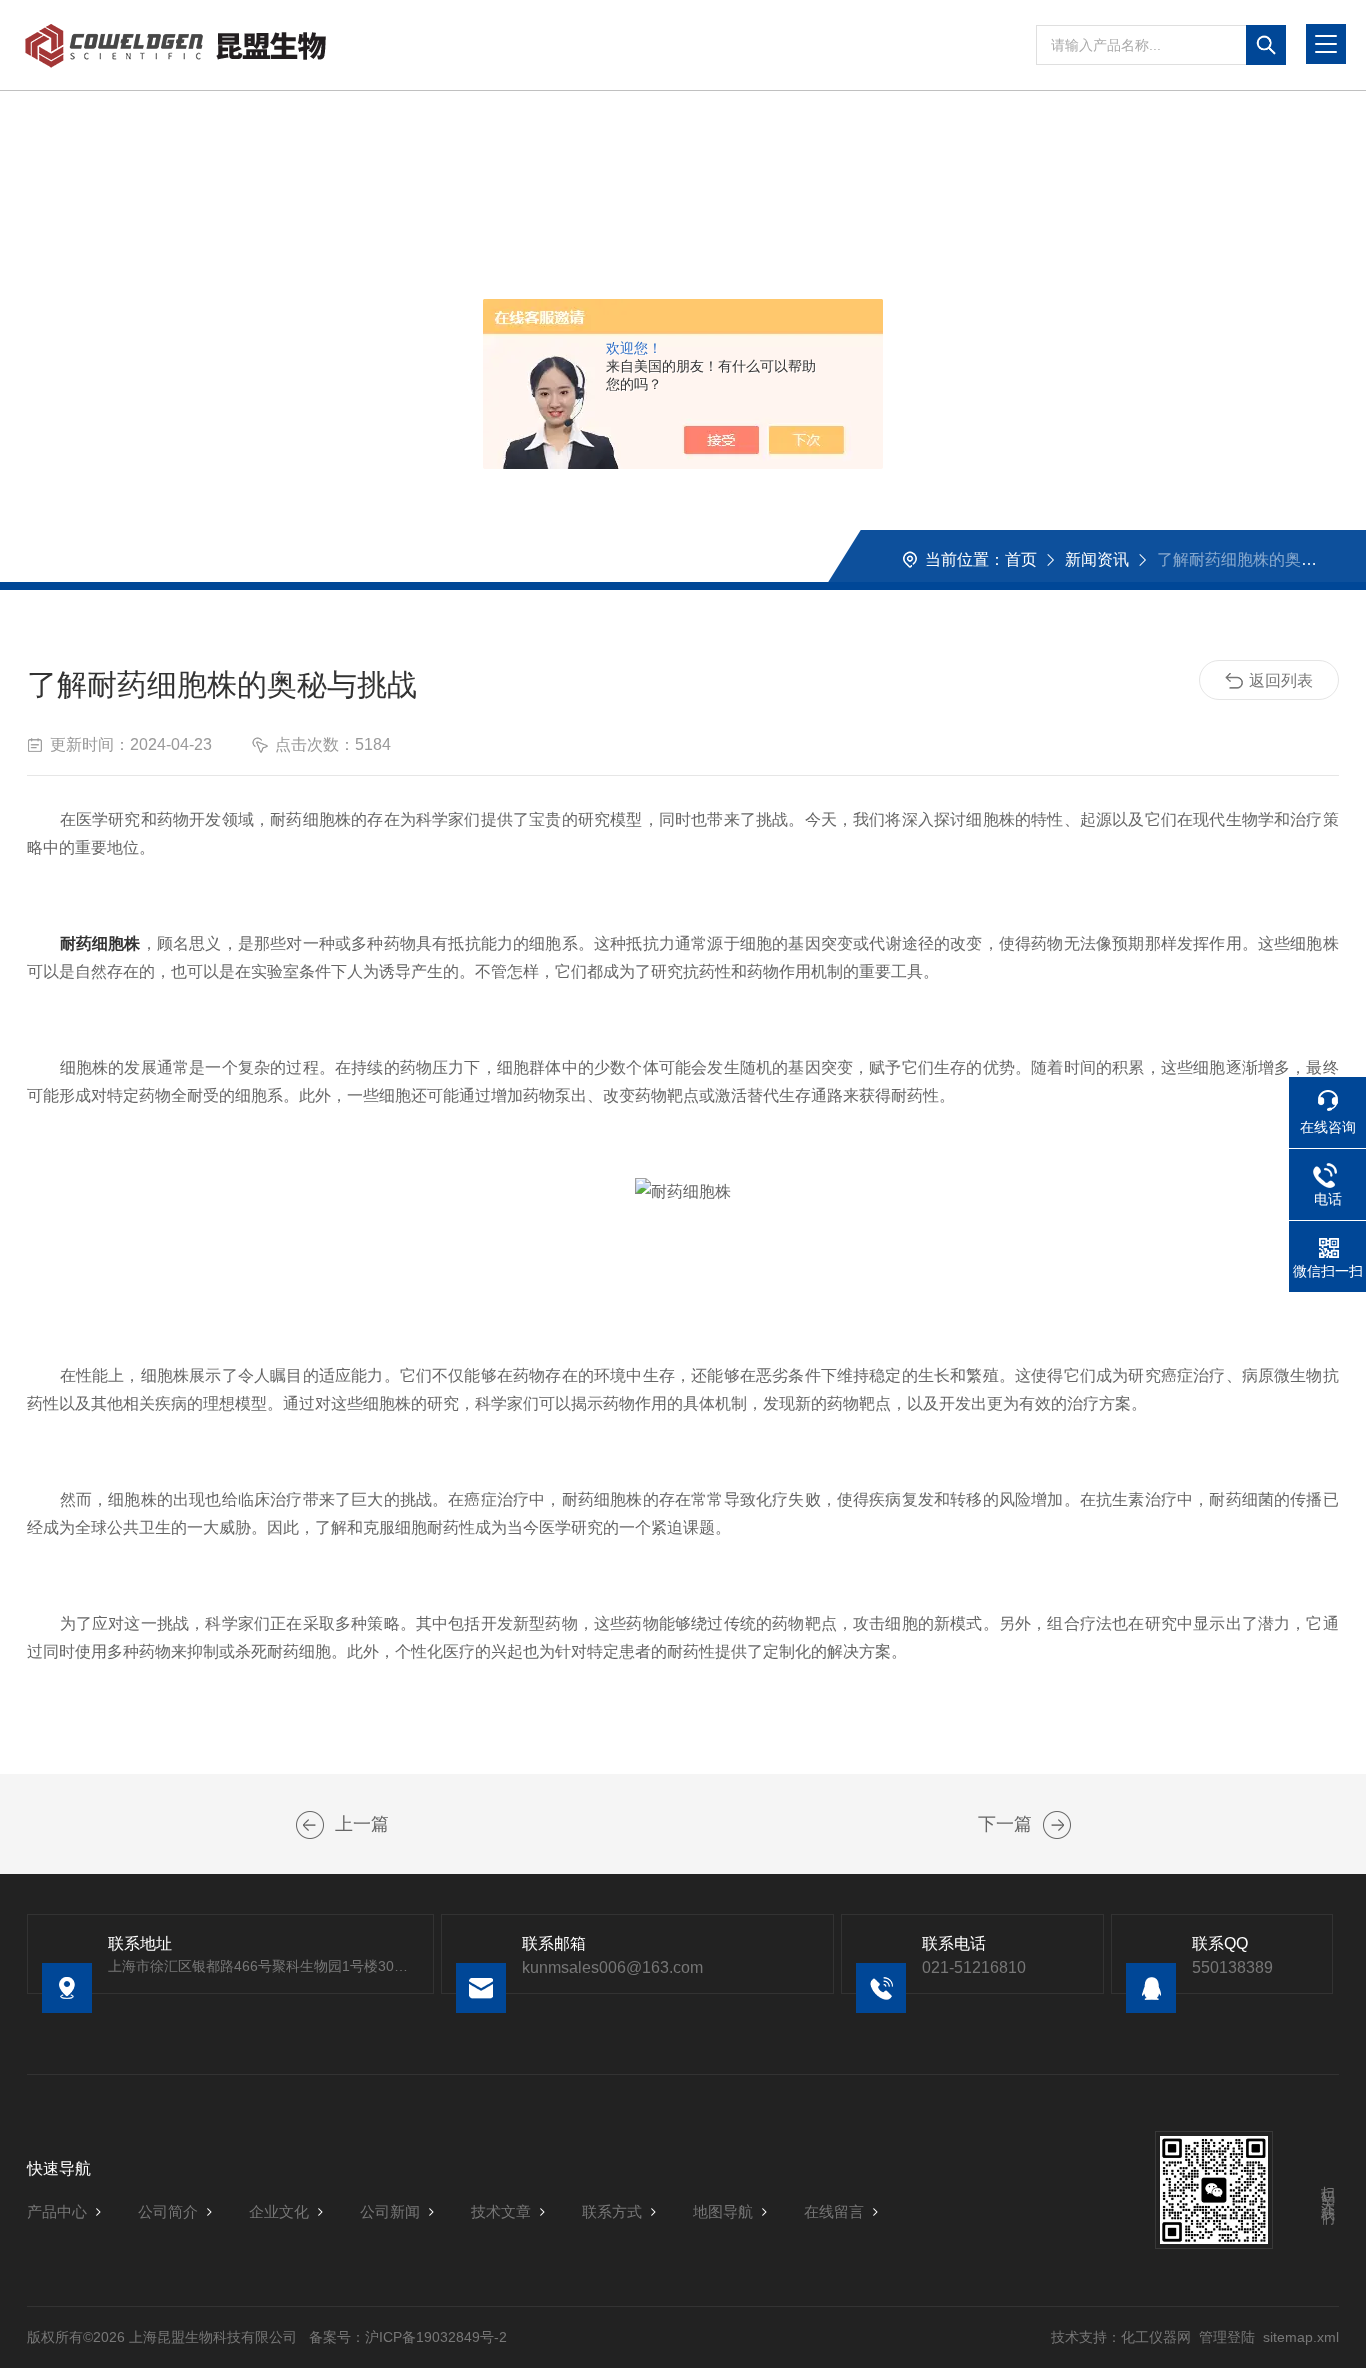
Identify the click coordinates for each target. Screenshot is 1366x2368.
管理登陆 (1227, 2337)
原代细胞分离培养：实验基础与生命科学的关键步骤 (310, 1825)
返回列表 (1281, 680)
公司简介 (168, 2211)
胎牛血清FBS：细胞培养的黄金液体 (1057, 1825)
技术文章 (501, 2211)
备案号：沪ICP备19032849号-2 (408, 2337)
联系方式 (612, 2211)
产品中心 (57, 2211)
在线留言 (834, 2211)
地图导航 (723, 2211)
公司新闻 (390, 2211)
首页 (1021, 559)
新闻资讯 (1097, 559)
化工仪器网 (1156, 2337)
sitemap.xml (1301, 2337)
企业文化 (279, 2211)
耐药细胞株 (100, 943)
